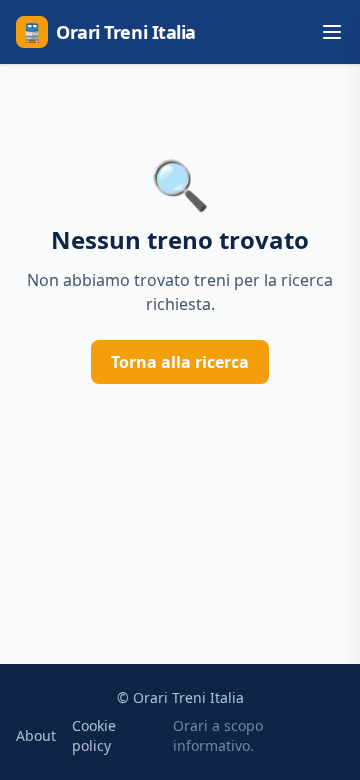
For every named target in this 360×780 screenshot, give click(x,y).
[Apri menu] (332, 32)
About (36, 735)
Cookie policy (94, 735)
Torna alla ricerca (180, 362)
